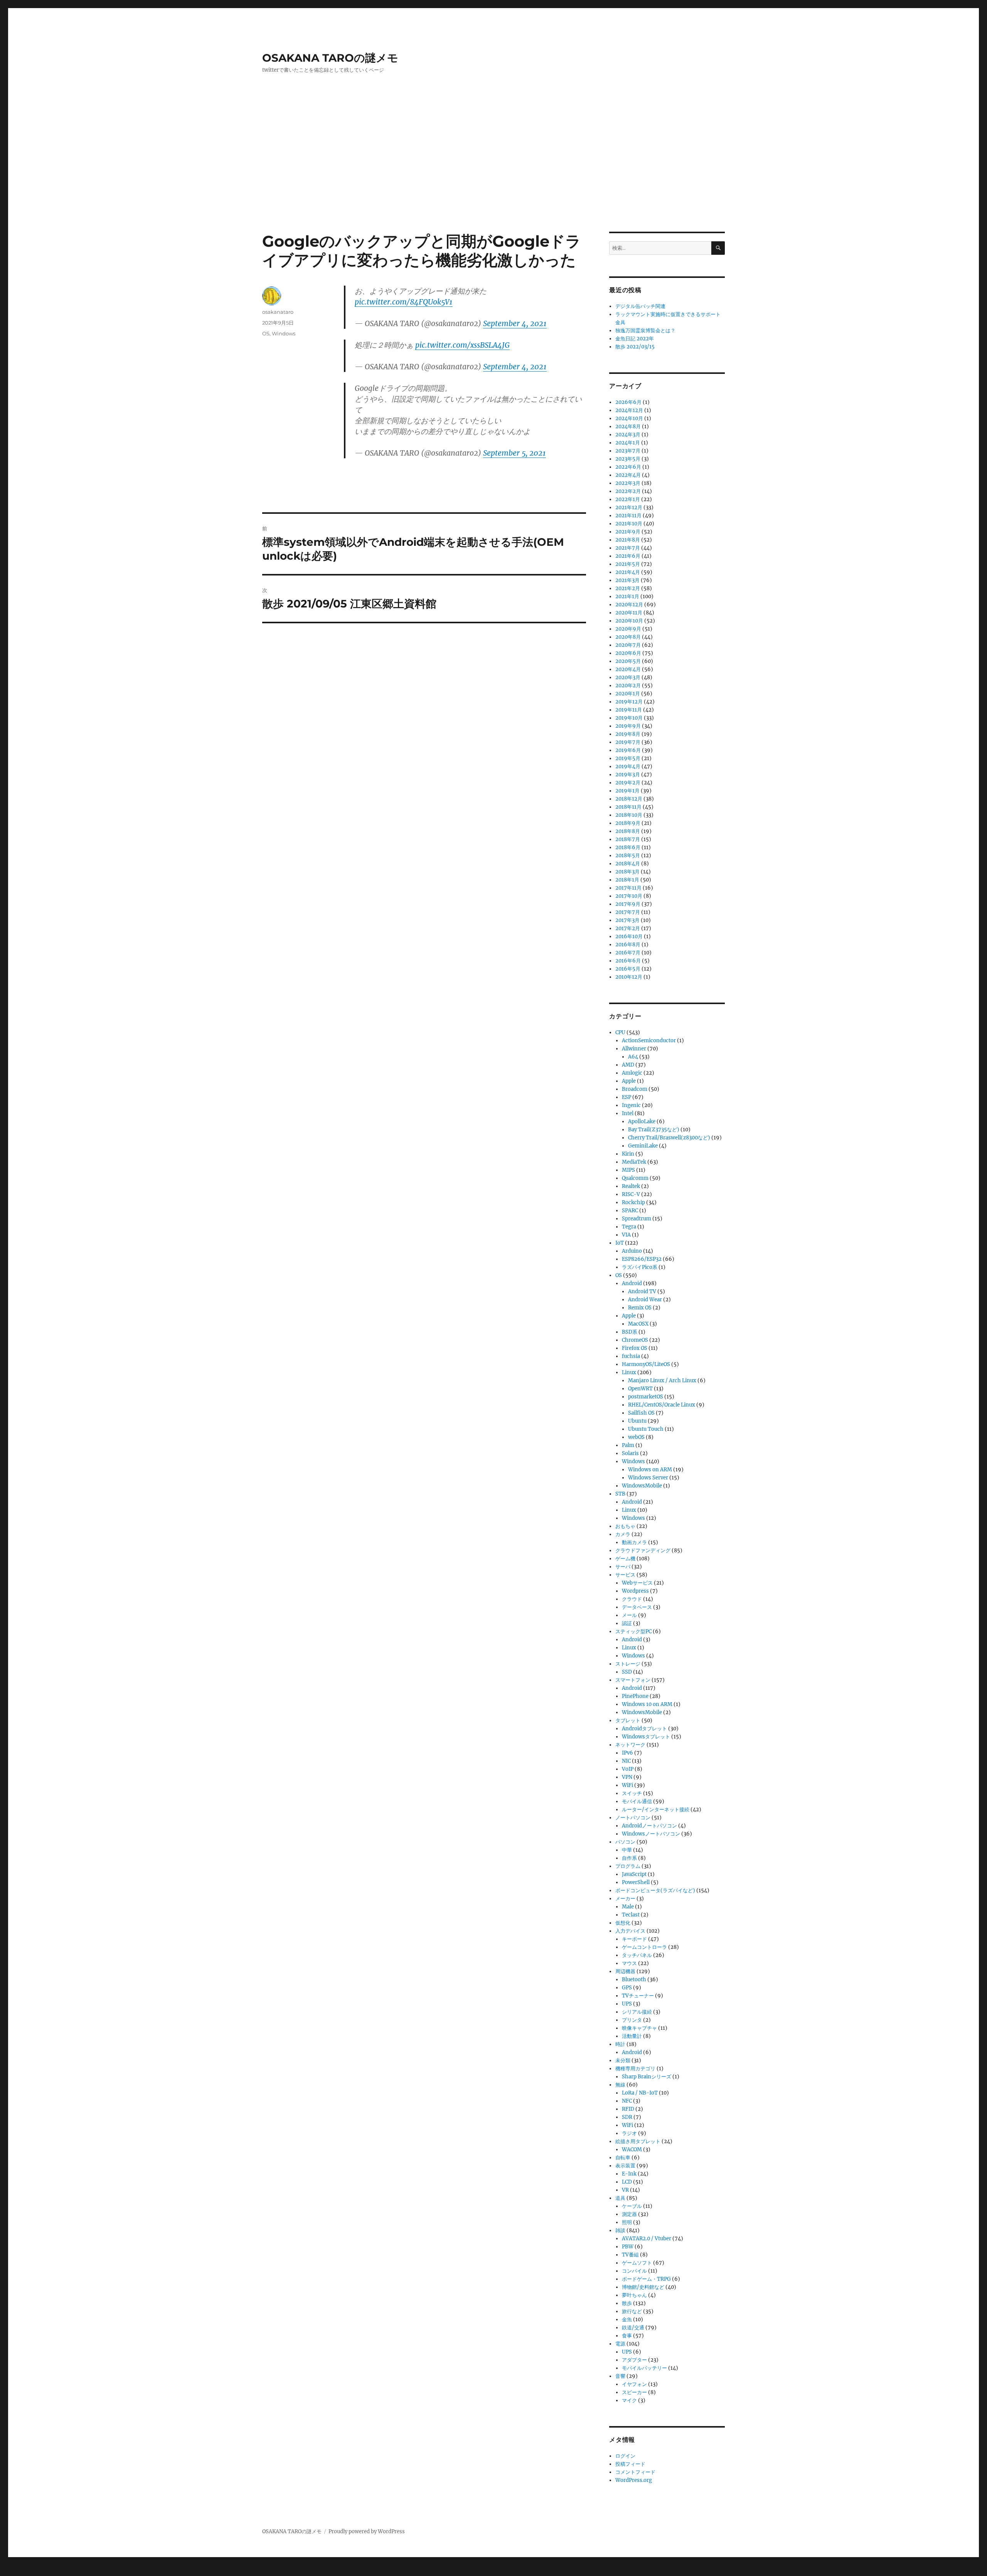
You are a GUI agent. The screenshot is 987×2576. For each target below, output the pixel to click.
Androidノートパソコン (649, 1826)
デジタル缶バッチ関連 (640, 306)
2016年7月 (628, 953)
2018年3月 (627, 872)
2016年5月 (628, 969)
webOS (636, 1437)
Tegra (629, 1227)
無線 (620, 2085)
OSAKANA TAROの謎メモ (330, 58)
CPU (620, 1032)
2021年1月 (627, 596)
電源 (620, 2344)
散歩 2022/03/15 (635, 347)
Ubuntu (637, 1421)
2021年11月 (628, 516)
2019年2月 (628, 783)
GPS (627, 1988)
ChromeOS (635, 1340)
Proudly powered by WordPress (367, 2531)
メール (629, 1615)
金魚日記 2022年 (635, 339)
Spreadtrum (637, 1219)
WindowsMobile (642, 1486)
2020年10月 (629, 621)
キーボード (634, 1939)
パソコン (625, 1842)
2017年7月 (628, 912)
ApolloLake (642, 1121)
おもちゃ (625, 1526)
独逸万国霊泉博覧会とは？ (645, 331)
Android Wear (645, 1300)
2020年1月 (628, 694)
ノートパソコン (633, 1818)
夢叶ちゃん (634, 2295)
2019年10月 (629, 718)
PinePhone (635, 1696)
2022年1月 (628, 499)
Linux (629, 1372)
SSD (627, 1672)
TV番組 (630, 2255)
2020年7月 (628, 645)
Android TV (642, 1291)
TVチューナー (638, 1996)
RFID (628, 2109)
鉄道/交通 (633, 2328)
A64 (633, 1057)
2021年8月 (628, 540)
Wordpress (635, 1591)
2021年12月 (629, 507)
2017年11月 (628, 888)
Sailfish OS (641, 1413)
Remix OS (640, 1308)
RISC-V (631, 1194)
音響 (620, 2376)
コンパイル (634, 2271)
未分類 (623, 2060)
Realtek (631, 1186)
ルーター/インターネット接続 (656, 1810)
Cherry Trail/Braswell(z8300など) (669, 1138)
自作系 (629, 1858)
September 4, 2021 (515, 323)
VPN (627, 1777)
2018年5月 (628, 856)
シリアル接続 (637, 2012)
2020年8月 (628, 637)
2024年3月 (628, 435)
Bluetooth (634, 1980)
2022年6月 (628, 467)
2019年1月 (627, 791)
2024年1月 (628, 443)
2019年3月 (628, 775)
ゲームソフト (637, 2263)
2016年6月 (628, 961)
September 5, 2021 (515, 453)
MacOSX (638, 1324)
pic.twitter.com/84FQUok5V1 (404, 302)
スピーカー (634, 2392)
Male (628, 1907)
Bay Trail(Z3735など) (654, 1130)
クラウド (632, 1599)
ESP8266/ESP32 (642, 1259)
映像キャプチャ (639, 2028)
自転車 (623, 2158)
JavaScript (634, 1874)
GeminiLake (643, 1146)
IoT (620, 1243)
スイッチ (632, 1793)
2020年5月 (628, 661)
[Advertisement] (493, 175)
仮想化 (623, 1923)
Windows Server (648, 1478)
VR (625, 2190)
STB (620, 1494)
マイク (629, 2400)
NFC (627, 2101)
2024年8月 (628, 427)
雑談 (620, 2230)
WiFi (627, 1785)
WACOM (632, 2149)
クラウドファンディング (643, 1550)
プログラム (628, 1866)
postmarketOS (646, 1397)
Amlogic (632, 1073)
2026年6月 (628, 402)
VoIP (628, 1769)
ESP (627, 1097)
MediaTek (634, 1162)
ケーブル (632, 2206)
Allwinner (634, 1049)
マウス (629, 1963)
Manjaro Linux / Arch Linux (662, 1381)
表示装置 (625, 2166)
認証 (627, 1623)
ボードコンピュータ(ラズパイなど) (655, 1890)
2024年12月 (629, 410)
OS (266, 333)
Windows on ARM (650, 1470)
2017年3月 (627, 920)
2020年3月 (628, 677)
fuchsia (631, 1356)
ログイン (625, 2456)
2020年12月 (629, 605)
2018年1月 (627, 880)
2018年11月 (628, 807)
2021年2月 (628, 588)
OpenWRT (640, 1389)
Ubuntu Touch (646, 1429)
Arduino (632, 1251)
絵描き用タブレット (638, 2141)
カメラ (623, 1534)
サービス (625, 1575)
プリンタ (632, 2020)
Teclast (631, 1915)
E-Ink (629, 2174)
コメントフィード (635, 2472)
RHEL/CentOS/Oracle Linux (662, 1405)
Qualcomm (635, 1178)
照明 (627, 2222)
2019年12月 (629, 702)
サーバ (623, 1567)
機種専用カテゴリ (635, 2069)
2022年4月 (628, 475)
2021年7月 (628, 548)
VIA (626, 1235)
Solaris (630, 1453)
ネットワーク (630, 1745)
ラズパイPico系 (640, 1267)
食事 (627, 2336)
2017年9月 (628, 904)
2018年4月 (628, 864)
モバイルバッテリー (644, 2368)
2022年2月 (628, 491)
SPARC (630, 1211)
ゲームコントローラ (644, 1947)
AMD (628, 1065)
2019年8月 (628, 734)
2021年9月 (628, 532)
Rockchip (633, 1202)
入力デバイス (630, 1931)
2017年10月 (629, 896)
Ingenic (631, 1105)
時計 (620, 2044)
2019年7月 (628, 742)
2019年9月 (628, 726)
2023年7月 (628, 451)
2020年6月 (628, 653)
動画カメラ (634, 1542)
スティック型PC (633, 1631)
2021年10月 (629, 524)
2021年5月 (628, 564)
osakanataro (278, 312)
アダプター (634, 2360)
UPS (627, 2004)
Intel (628, 1113)
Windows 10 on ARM (647, 1704)
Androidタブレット (644, 1729)
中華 (627, 1850)
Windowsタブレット (646, 1737)
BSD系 (630, 1332)
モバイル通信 (637, 1801)
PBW (628, 2247)
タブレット (628, 1720)
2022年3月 (628, 483)
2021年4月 (628, 572)
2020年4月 (628, 669)
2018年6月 (628, 847)
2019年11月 (629, 710)
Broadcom (635, 1089)
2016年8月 (628, 945)
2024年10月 (629, 418)
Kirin (628, 1154)
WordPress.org (634, 2480)
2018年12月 (629, 799)
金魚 (627, 2319)
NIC (626, 1761)
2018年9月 (628, 823)
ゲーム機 (625, 1559)
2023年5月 (628, 459)
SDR (627, 2117)
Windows (284, 333)
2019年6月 (628, 750)
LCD (627, 2182)
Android (632, 1283)
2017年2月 (628, 928)
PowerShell (636, 1882)
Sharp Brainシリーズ (647, 2077)
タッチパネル (637, 1955)
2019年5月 (628, 758)
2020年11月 (629, 613)
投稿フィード (630, 2464)
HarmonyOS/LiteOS (646, 1364)
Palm (628, 1445)
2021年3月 (627, 580)
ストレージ (628, 1664)
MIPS (628, 1170)
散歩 (627, 2303)
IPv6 (627, 1753)
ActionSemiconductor (649, 1041)
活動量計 (632, 2036)
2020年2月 (628, 686)
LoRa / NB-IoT (640, 2093)
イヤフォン (634, 2384)
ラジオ (629, 2133)
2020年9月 (628, 629)
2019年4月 (628, 766)
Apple (629, 1081)
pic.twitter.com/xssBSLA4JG (462, 345)
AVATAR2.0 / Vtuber (647, 2239)
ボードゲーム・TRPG (646, 2279)
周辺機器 (625, 1971)
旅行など (632, 2311)
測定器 (629, 2214)
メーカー (625, 1899)
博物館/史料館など (643, 2287)
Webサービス (637, 1583)
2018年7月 (628, 839)
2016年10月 (629, 936)
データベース (637, 1607)
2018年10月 (629, 815)
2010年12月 (629, 977)
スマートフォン (633, 1680)
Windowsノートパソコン (651, 1834)
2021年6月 (628, 556)
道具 (620, 2198)
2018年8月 (628, 831)
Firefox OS (635, 1348)
